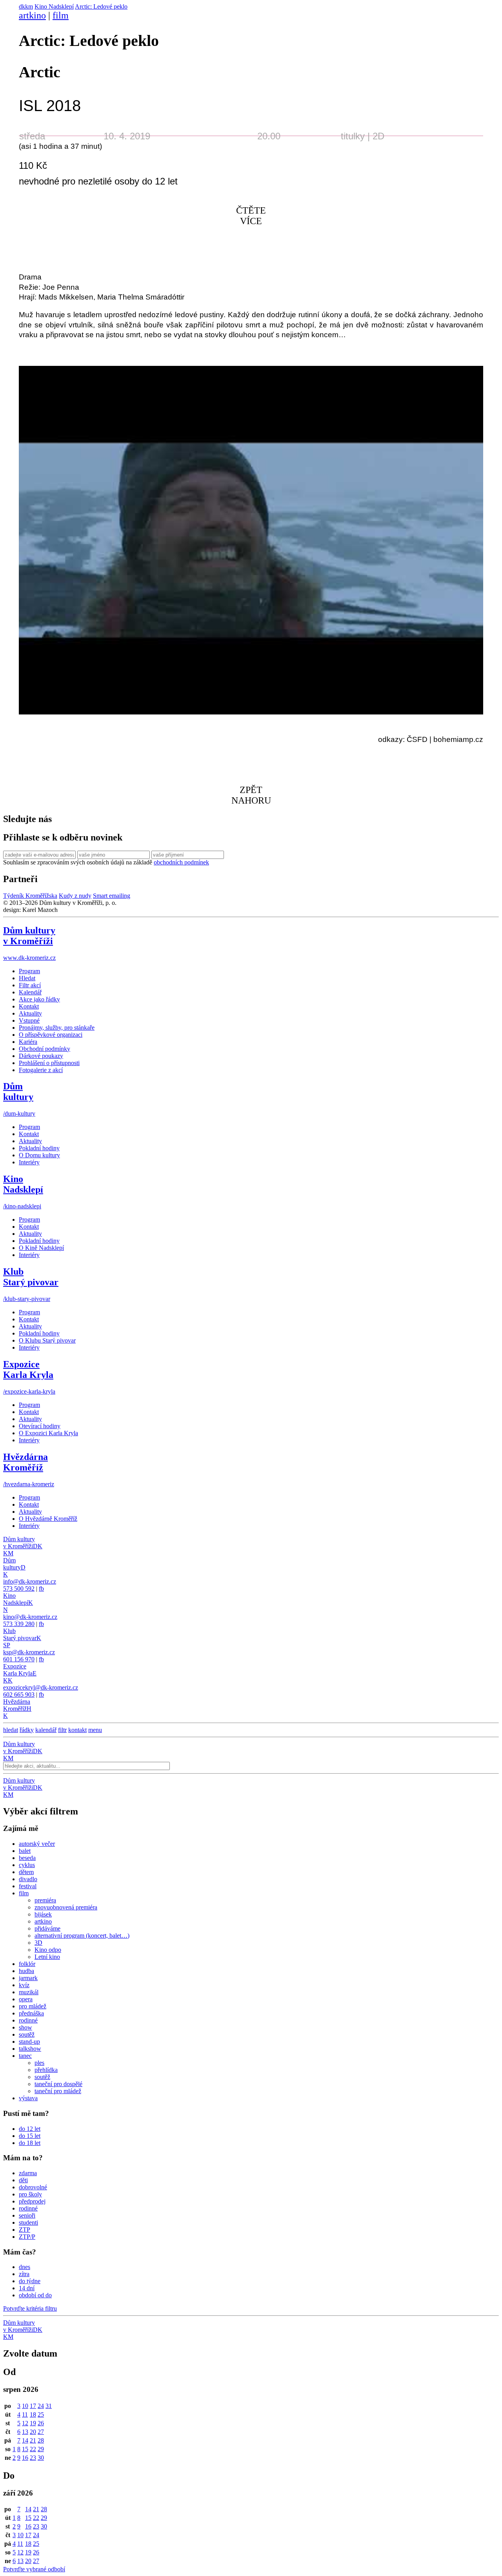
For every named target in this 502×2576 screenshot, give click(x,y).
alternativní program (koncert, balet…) (82, 1936)
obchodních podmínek (181, 862)
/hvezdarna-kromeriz (29, 1484)
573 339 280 (19, 1624)
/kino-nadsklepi (22, 1206)
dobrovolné (33, 2187)
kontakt (77, 1730)
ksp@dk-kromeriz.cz (29, 1652)
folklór (27, 1964)
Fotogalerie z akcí (41, 1070)
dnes (25, 2267)
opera (26, 1999)
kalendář (46, 1730)
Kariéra (28, 1042)
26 (41, 2423)
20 (33, 2432)
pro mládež (33, 2006)
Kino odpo (48, 1950)
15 (25, 2449)
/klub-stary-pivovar (27, 1299)
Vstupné (29, 1020)
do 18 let (30, 2143)
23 (33, 2458)
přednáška (31, 2013)
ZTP (25, 2230)
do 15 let (30, 2136)
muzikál (29, 1992)
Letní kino (47, 1957)
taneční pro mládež (58, 2091)
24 (41, 2406)
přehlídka (46, 2070)
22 (33, 2449)
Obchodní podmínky (45, 1049)
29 (41, 2449)
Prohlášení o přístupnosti (49, 1063)
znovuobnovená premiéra (66, 1907)
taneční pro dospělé (58, 2084)
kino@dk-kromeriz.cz (30, 1617)
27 (41, 2432)
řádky (27, 1730)
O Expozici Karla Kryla (48, 1433)
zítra (24, 2274)
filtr (62, 1730)
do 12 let (30, 2129)
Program (29, 971)
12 (25, 2423)
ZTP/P (27, 2237)
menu (95, 1730)
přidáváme (47, 1928)
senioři (27, 2215)
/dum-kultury (19, 1114)
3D (38, 1943)
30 (41, 2458)
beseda (27, 1858)
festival (28, 1886)
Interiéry (29, 1162)
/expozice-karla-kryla (29, 1391)
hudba (26, 1971)
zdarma (28, 2173)
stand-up (29, 2042)
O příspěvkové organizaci (51, 1035)
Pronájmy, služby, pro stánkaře (57, 1028)
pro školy (30, 2194)
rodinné (28, 2020)
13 (25, 2432)
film (61, 15)
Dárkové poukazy (41, 1056)
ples (39, 2063)
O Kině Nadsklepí (41, 1248)
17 (33, 2406)
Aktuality (30, 1013)
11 (25, 2414)
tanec (25, 2056)
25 (41, 2414)
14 (25, 2440)
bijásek (43, 1914)
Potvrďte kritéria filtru (30, 2308)
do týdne (30, 2281)
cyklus (27, 1865)
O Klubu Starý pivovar (47, 1340)
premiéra (45, 1900)
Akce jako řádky (39, 999)
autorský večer (37, 1844)
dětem (26, 1872)
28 (41, 2440)
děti (23, 2180)
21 (33, 2440)
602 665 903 (19, 1694)
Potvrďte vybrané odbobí (34, 2569)
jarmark (28, 1978)
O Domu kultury (39, 1155)
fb (41, 1589)
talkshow (30, 2049)
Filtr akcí (30, 985)
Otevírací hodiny (40, 1426)
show (25, 2027)
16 (25, 2458)
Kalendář (30, 992)
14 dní (27, 2288)
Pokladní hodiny (39, 1148)
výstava (28, 2098)
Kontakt (29, 1006)
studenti (28, 2222)
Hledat (27, 978)
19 (33, 2423)
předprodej (32, 2201)
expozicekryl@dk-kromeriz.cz (41, 1687)
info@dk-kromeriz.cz (30, 1581)
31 (49, 2406)
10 (25, 2406)
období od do (35, 2295)
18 (33, 2414)
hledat (11, 1730)
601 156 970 (19, 1659)
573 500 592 (19, 1589)
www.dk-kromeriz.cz (29, 958)
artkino (32, 15)
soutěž (27, 2034)
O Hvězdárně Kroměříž (48, 1519)
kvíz (24, 1985)
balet (25, 1851)
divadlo (28, 1879)
